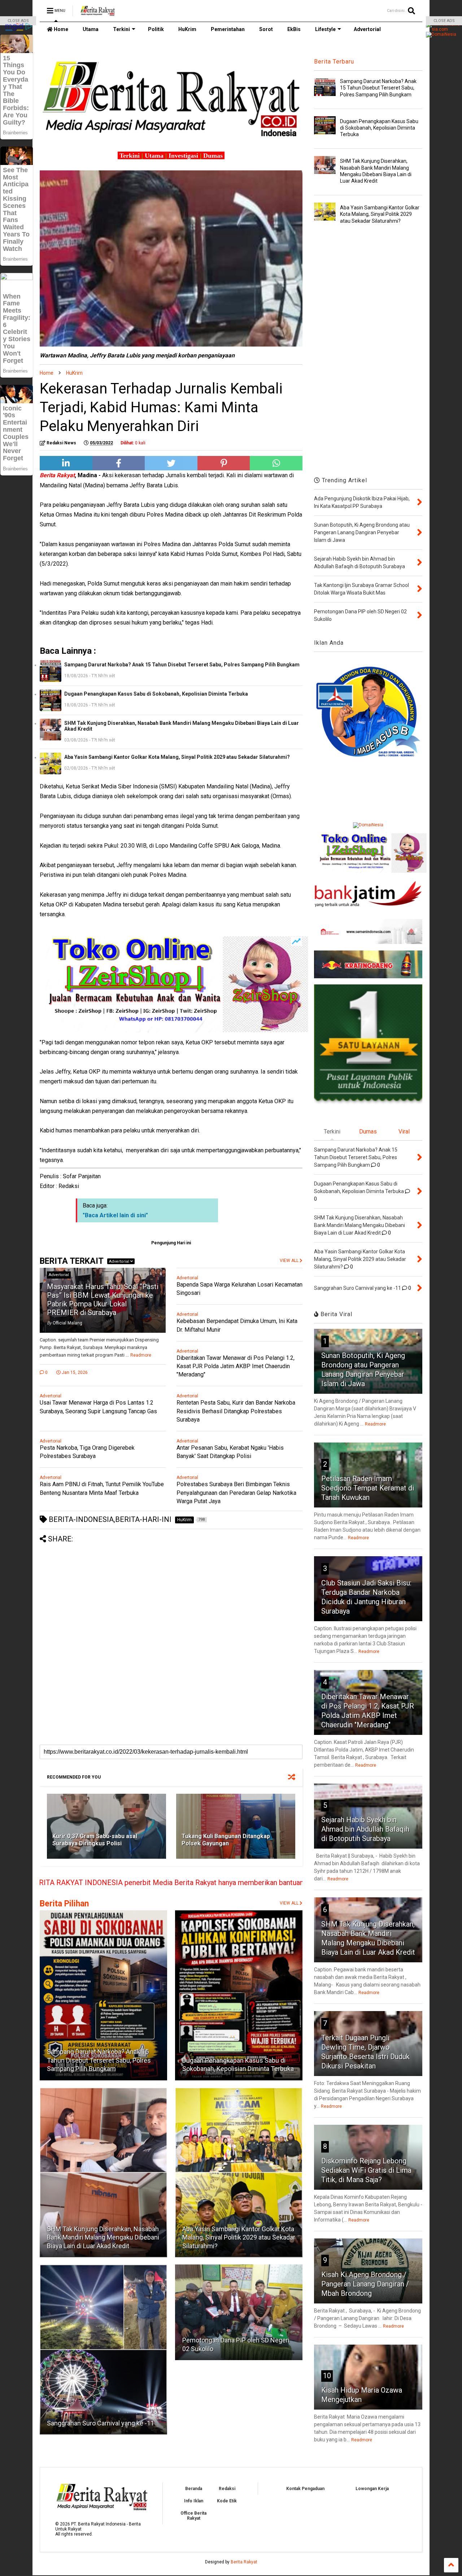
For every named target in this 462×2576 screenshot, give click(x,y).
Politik (156, 29)
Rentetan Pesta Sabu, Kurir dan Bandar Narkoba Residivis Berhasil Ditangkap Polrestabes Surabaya (236, 1411)
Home (60, 29)
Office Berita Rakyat (193, 2516)
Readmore (141, 1355)
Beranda (194, 2489)
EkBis (294, 29)
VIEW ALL (290, 1903)
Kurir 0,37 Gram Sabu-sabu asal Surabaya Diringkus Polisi (95, 1840)
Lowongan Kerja (372, 2489)
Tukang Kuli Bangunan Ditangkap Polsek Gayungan (226, 1840)
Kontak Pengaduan (305, 2489)
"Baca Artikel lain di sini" (115, 1215)
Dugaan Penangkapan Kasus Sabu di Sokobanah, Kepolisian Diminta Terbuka (156, 694)
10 (327, 2376)
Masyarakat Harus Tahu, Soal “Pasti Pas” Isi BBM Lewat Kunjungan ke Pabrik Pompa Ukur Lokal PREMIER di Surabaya (103, 1300)
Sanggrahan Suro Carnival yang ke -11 (101, 2423)
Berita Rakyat (244, 2562)
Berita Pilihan (64, 1904)
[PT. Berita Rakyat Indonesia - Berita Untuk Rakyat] (98, 13)
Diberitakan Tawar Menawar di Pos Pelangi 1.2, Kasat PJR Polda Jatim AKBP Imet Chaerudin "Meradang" (236, 1366)
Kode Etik (227, 2501)
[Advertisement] (171, 1594)
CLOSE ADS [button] (18, 21)
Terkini (121, 29)
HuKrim (187, 29)
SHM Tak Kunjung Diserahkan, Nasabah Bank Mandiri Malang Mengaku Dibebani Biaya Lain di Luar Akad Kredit (182, 726)
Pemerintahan (228, 29)
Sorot (266, 29)
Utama (91, 29)
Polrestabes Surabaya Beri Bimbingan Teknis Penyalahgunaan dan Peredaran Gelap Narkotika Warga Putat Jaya (236, 1492)
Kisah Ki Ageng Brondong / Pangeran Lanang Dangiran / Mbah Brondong (365, 2284)
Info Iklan (194, 2501)
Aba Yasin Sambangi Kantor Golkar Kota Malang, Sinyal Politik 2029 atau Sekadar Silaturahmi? (177, 757)
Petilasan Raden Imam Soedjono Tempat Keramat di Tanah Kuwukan (368, 1488)
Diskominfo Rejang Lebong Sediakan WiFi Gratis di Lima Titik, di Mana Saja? (366, 2170)
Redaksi (227, 2489)
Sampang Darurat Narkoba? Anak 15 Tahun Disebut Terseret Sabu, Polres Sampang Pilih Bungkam (182, 665)
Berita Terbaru (334, 62)
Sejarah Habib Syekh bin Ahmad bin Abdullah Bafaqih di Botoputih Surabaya (365, 1829)
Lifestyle (325, 29)
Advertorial (367, 29)
